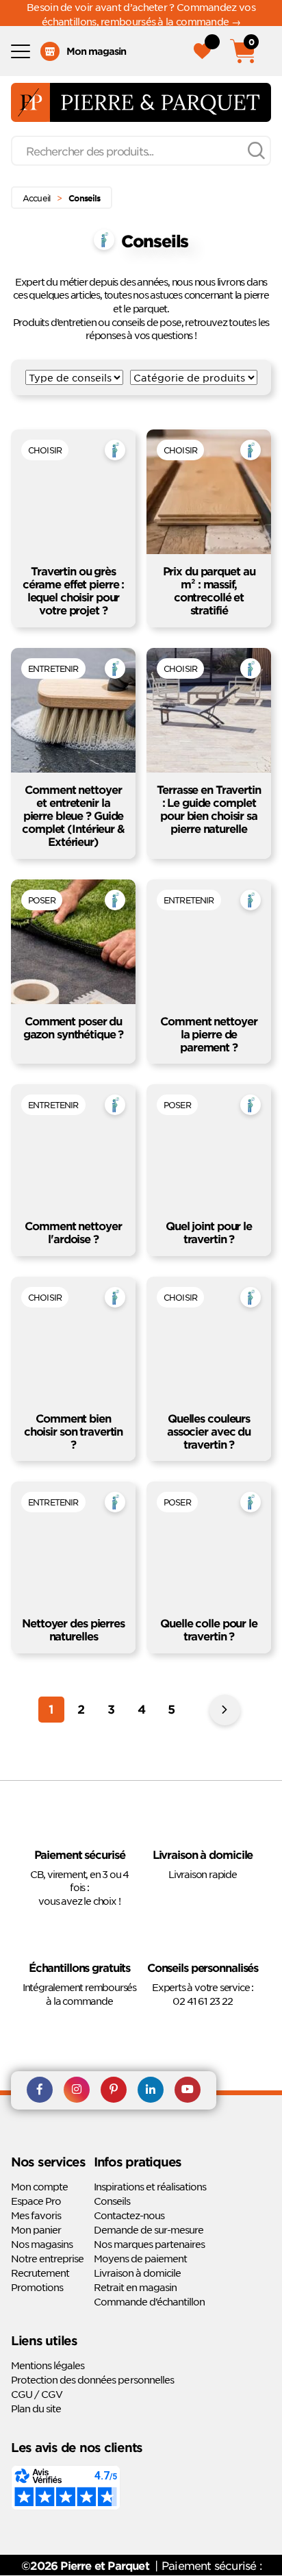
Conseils (112, 2201)
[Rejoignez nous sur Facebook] (40, 2090)
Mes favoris (36, 2215)
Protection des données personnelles (92, 2379)
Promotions (37, 2287)
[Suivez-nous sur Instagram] (77, 2090)
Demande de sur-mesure (149, 2229)
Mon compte (39, 2186)
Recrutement (40, 2273)
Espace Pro (36, 2201)
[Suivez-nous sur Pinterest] (114, 2090)
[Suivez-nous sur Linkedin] (151, 2090)
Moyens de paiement (140, 2258)
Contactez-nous (129, 2215)
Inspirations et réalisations (150, 2186)
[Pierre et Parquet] (141, 102)
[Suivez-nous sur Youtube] (188, 2090)
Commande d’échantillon (149, 2301)
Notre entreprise (47, 2258)
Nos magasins (42, 2244)
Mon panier (36, 2229)
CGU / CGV (37, 2394)
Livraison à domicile (137, 2273)
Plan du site (36, 2408)
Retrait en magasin (135, 2287)
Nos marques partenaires (149, 2244)
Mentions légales (48, 2365)
